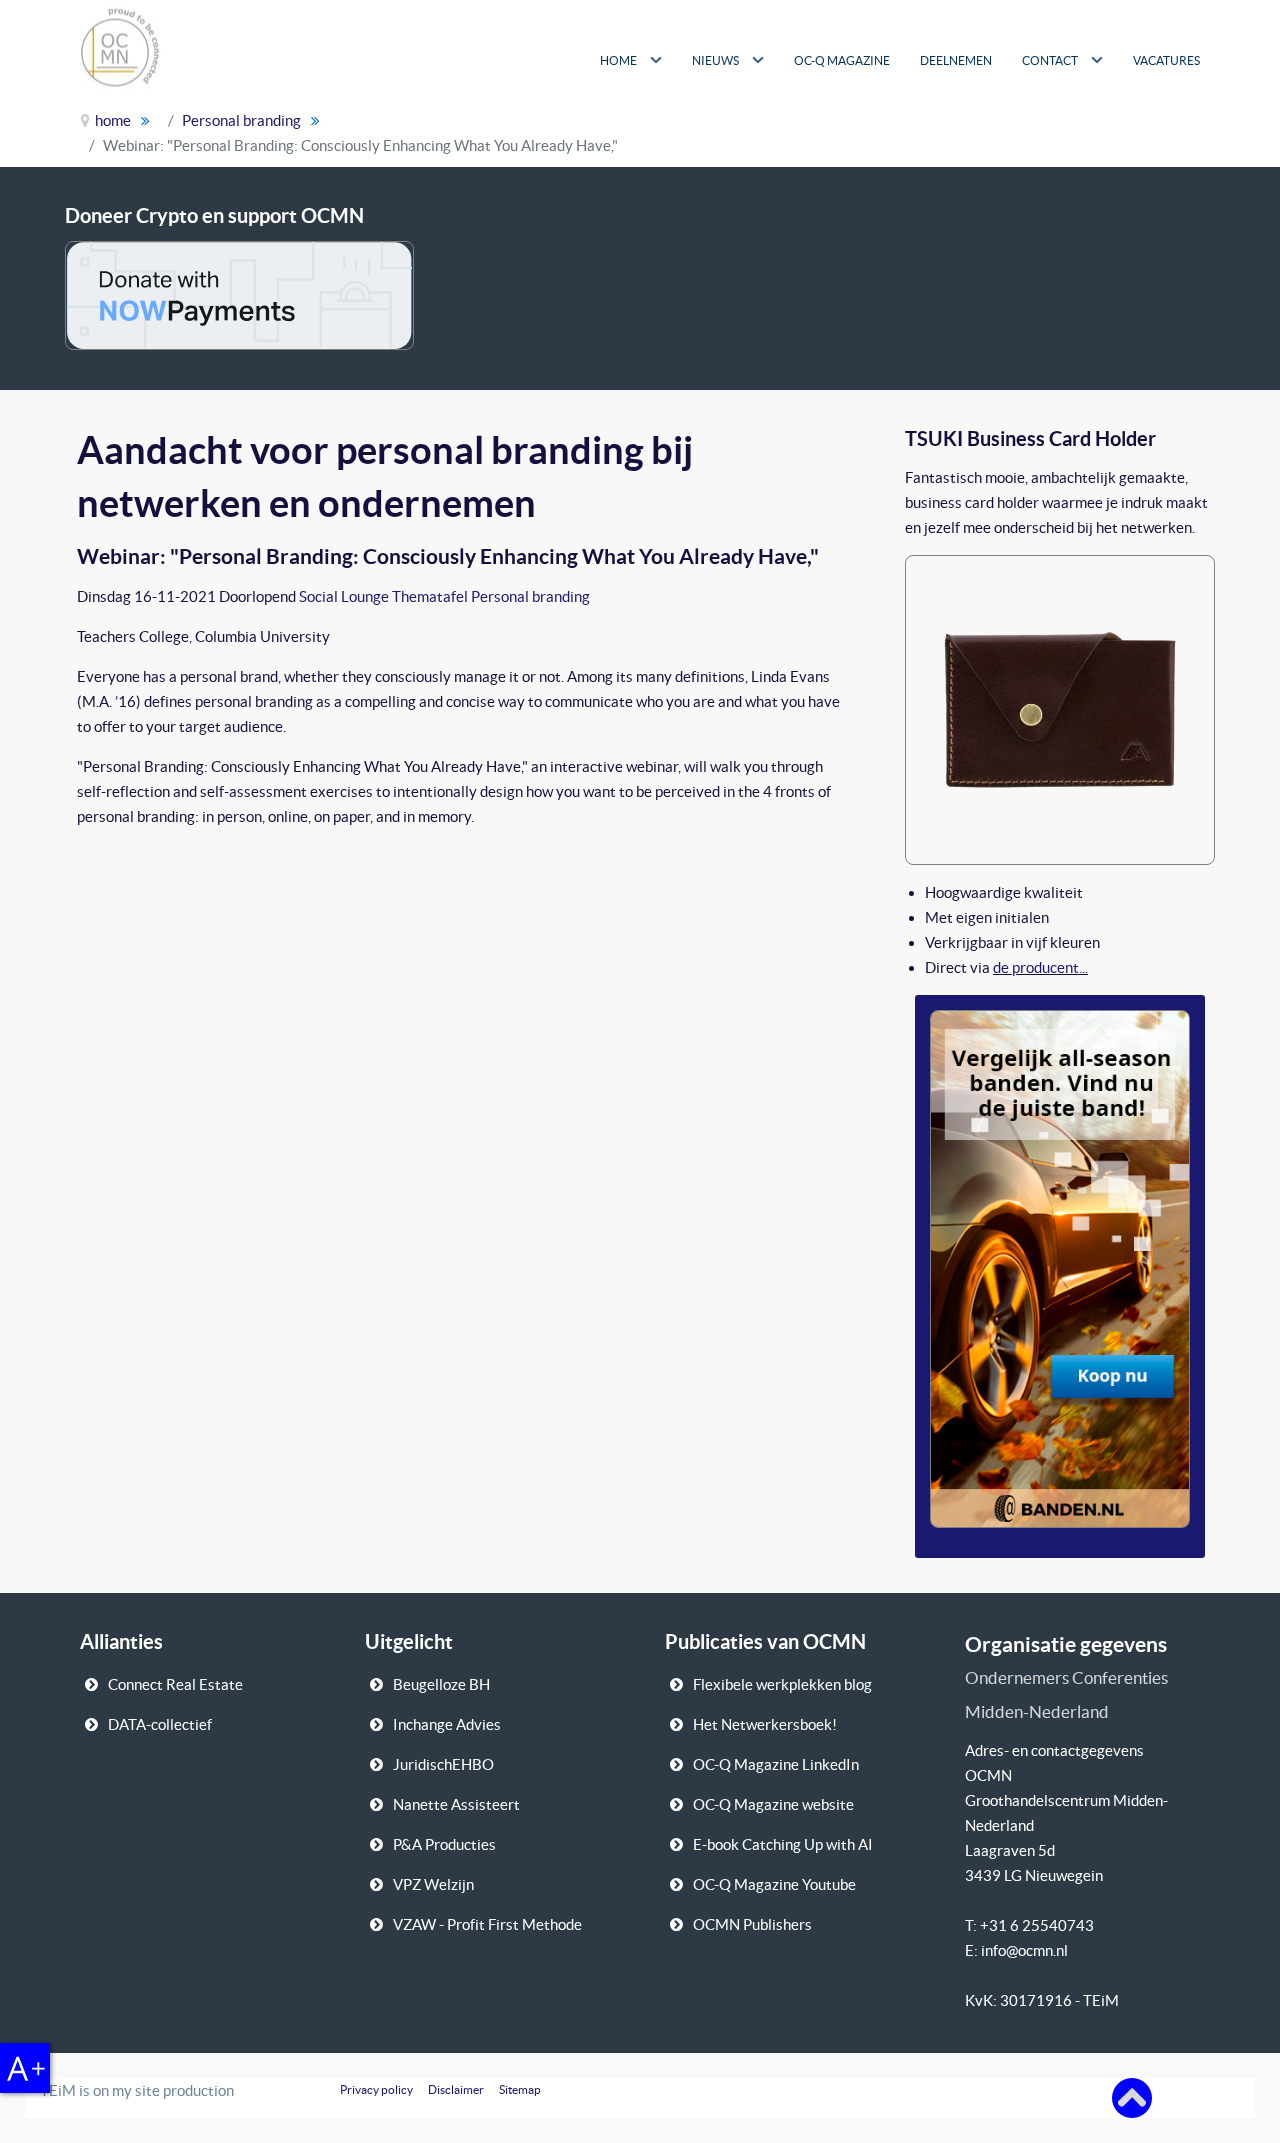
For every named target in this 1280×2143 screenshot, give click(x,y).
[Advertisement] (1019, 130)
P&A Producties (444, 1844)
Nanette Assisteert (456, 1804)
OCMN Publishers (752, 1924)
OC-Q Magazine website (773, 1804)
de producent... (1040, 967)
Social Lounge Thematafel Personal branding (444, 596)
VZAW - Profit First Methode (487, 1924)
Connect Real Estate (175, 1684)
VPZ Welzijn (433, 1884)
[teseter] (1060, 707)
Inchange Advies (447, 1724)
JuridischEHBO (443, 1764)
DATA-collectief (160, 1724)
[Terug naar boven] (1132, 2096)
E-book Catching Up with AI (783, 1844)
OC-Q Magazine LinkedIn (776, 1764)
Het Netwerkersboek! (765, 1724)
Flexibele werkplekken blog (782, 1684)
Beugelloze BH (441, 1684)
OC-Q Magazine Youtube (774, 1884)
